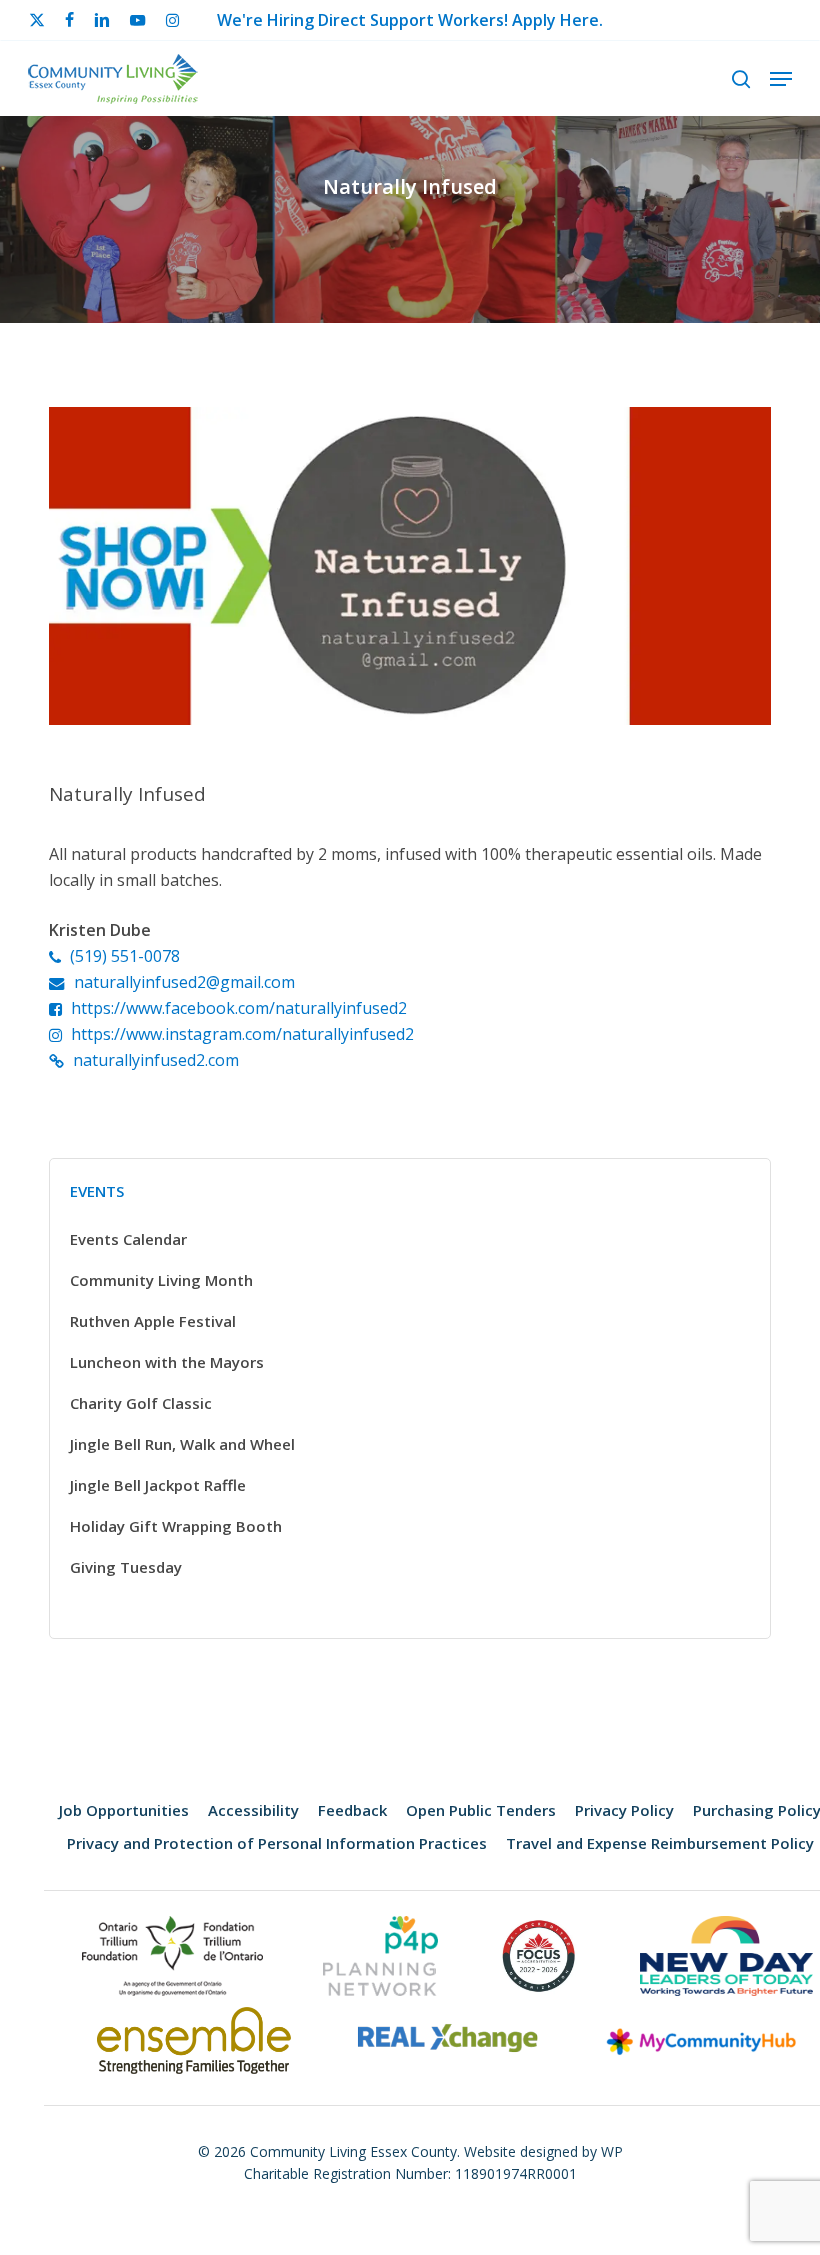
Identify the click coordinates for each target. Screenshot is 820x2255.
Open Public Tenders (481, 1810)
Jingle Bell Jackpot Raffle (158, 1485)
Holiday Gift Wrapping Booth (176, 1526)
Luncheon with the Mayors (167, 1362)
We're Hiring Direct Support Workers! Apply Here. (410, 20)
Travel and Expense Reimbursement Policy (660, 1843)
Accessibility (253, 1810)
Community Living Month (161, 1280)
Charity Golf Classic (141, 1403)
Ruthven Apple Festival (153, 1321)
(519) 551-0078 (125, 956)
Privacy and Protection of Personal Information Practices (277, 1843)
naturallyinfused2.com (156, 1060)
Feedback (352, 1810)
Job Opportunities (124, 1810)
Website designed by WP (543, 2151)
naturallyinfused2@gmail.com (184, 982)
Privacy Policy (624, 1810)
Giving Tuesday (126, 1567)
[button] (781, 79)
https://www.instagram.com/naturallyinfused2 (242, 1034)
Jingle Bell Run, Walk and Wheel (182, 1444)
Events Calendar (128, 1239)
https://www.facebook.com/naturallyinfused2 (239, 1008)
